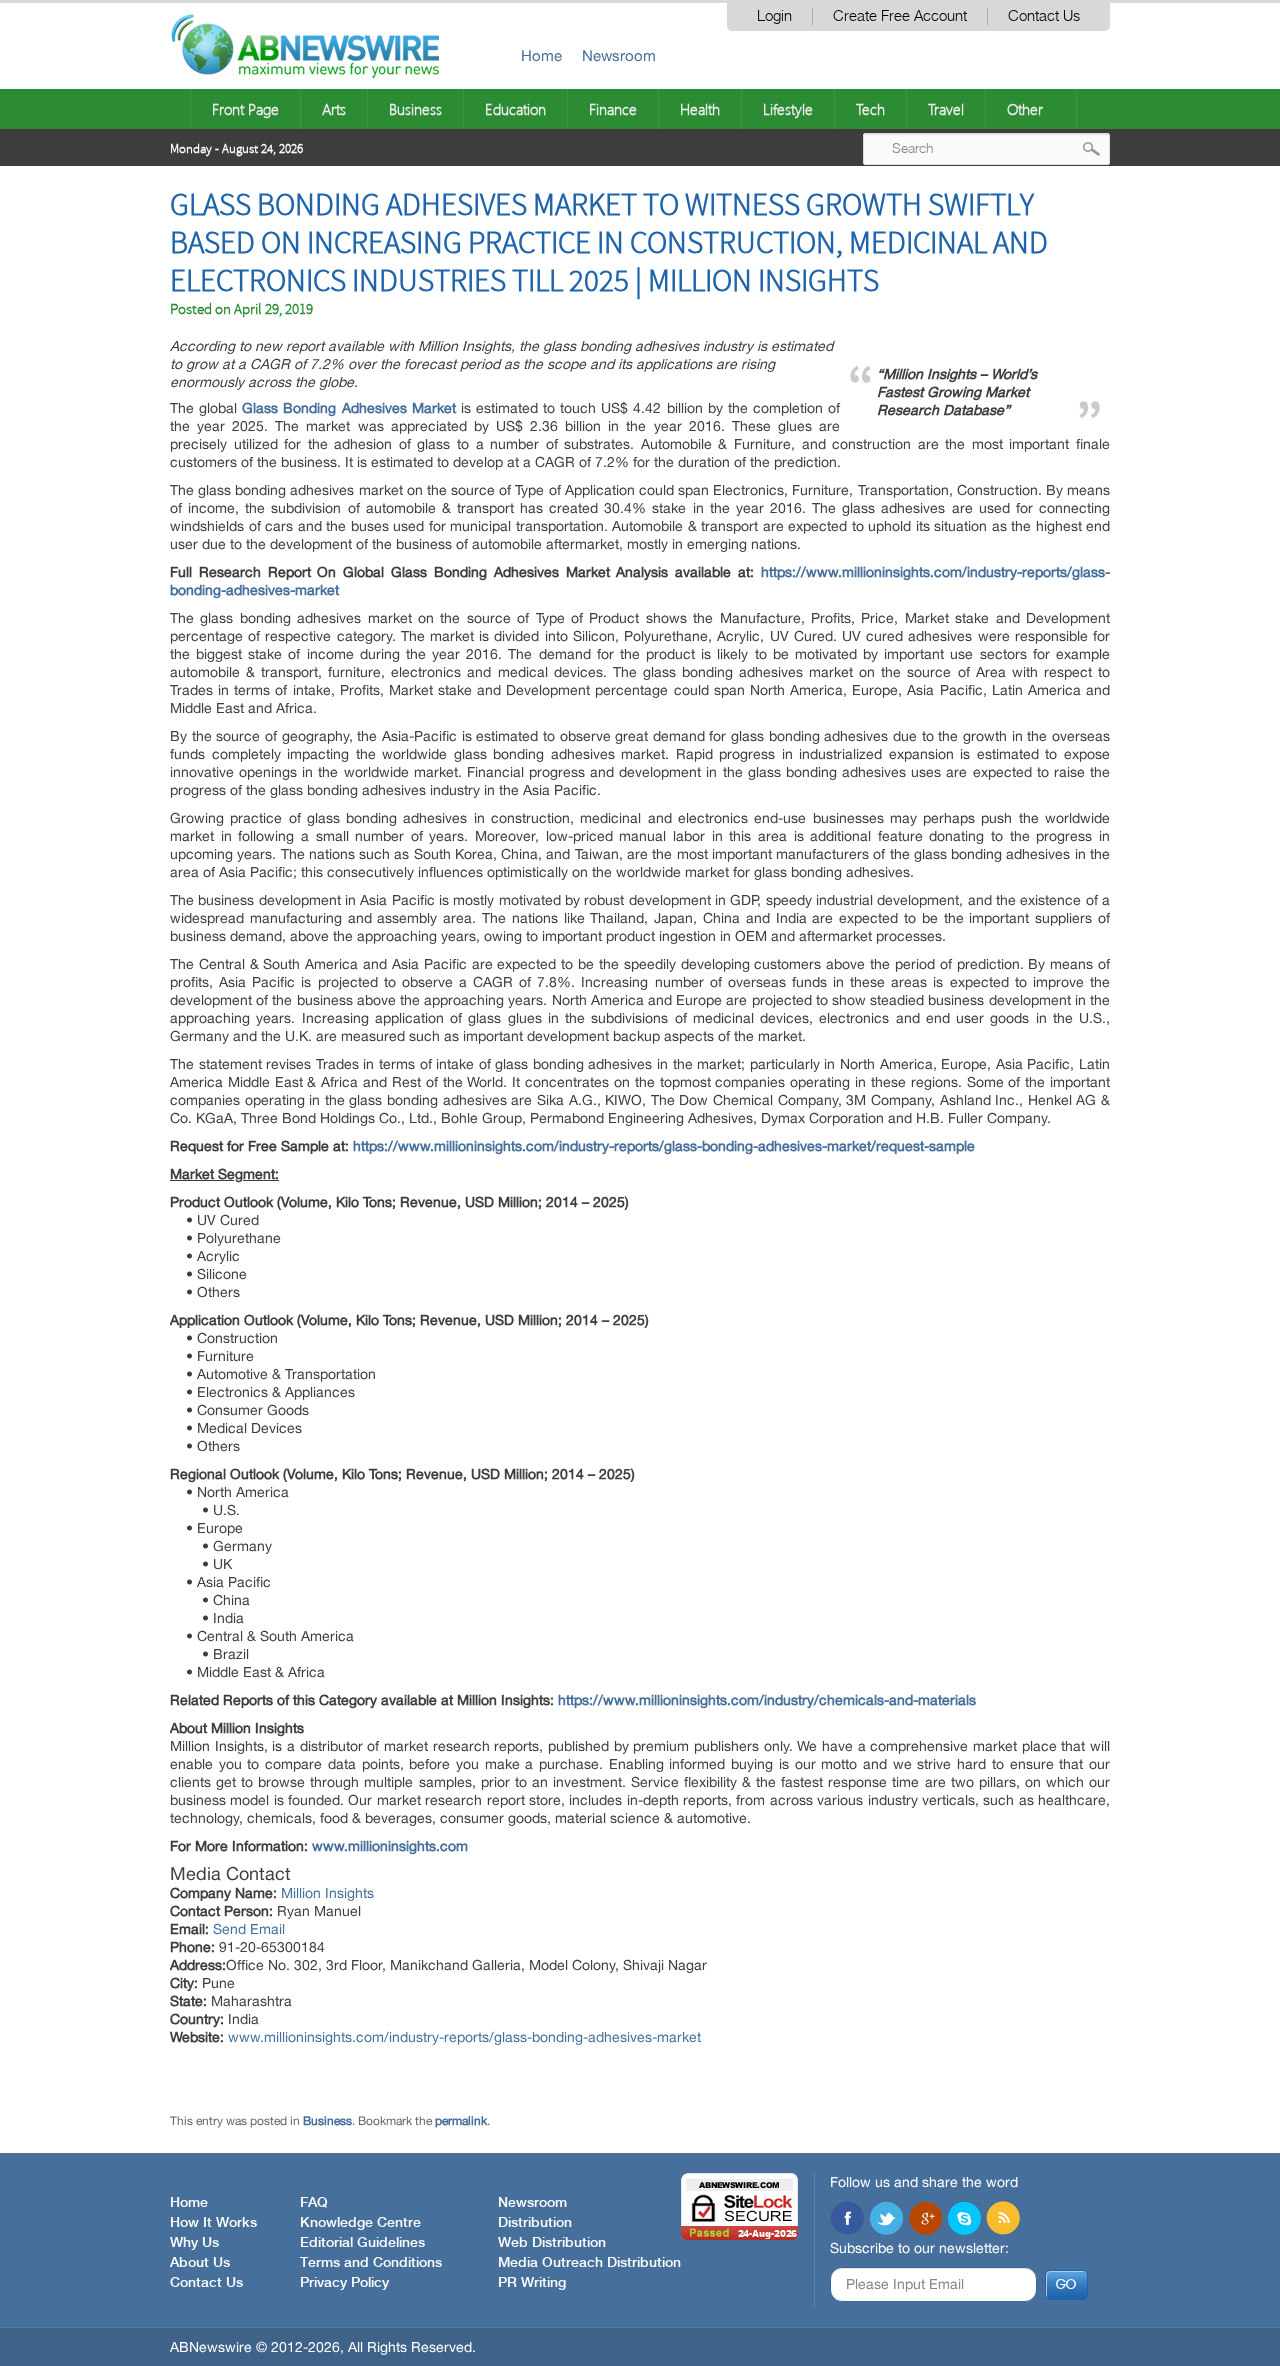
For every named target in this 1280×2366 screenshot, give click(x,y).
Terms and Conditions (371, 2263)
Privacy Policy (344, 2283)
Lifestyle (788, 109)
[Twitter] (886, 2220)
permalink (461, 2121)
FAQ (314, 2203)
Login (774, 16)
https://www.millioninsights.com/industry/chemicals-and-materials (767, 1700)
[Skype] (964, 2220)
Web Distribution (552, 2243)
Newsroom (619, 55)
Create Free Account (900, 16)
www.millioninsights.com (390, 1846)
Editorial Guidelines (362, 2243)
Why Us (194, 2243)
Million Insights (327, 1893)
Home (541, 55)
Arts (334, 109)
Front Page (245, 109)
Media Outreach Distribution (589, 2263)
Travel (946, 109)
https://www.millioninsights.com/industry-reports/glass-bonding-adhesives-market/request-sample (664, 1146)
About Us (200, 2263)
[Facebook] (847, 2220)
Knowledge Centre (360, 2223)
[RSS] (1003, 2220)
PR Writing (532, 2283)
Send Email (249, 1929)
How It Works (213, 2223)
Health (700, 109)
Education (515, 109)
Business (415, 109)
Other (1025, 109)
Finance (613, 109)
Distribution (535, 2223)
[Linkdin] (925, 2220)
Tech (870, 109)
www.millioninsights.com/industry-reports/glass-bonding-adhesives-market (464, 2037)
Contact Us (1044, 16)
